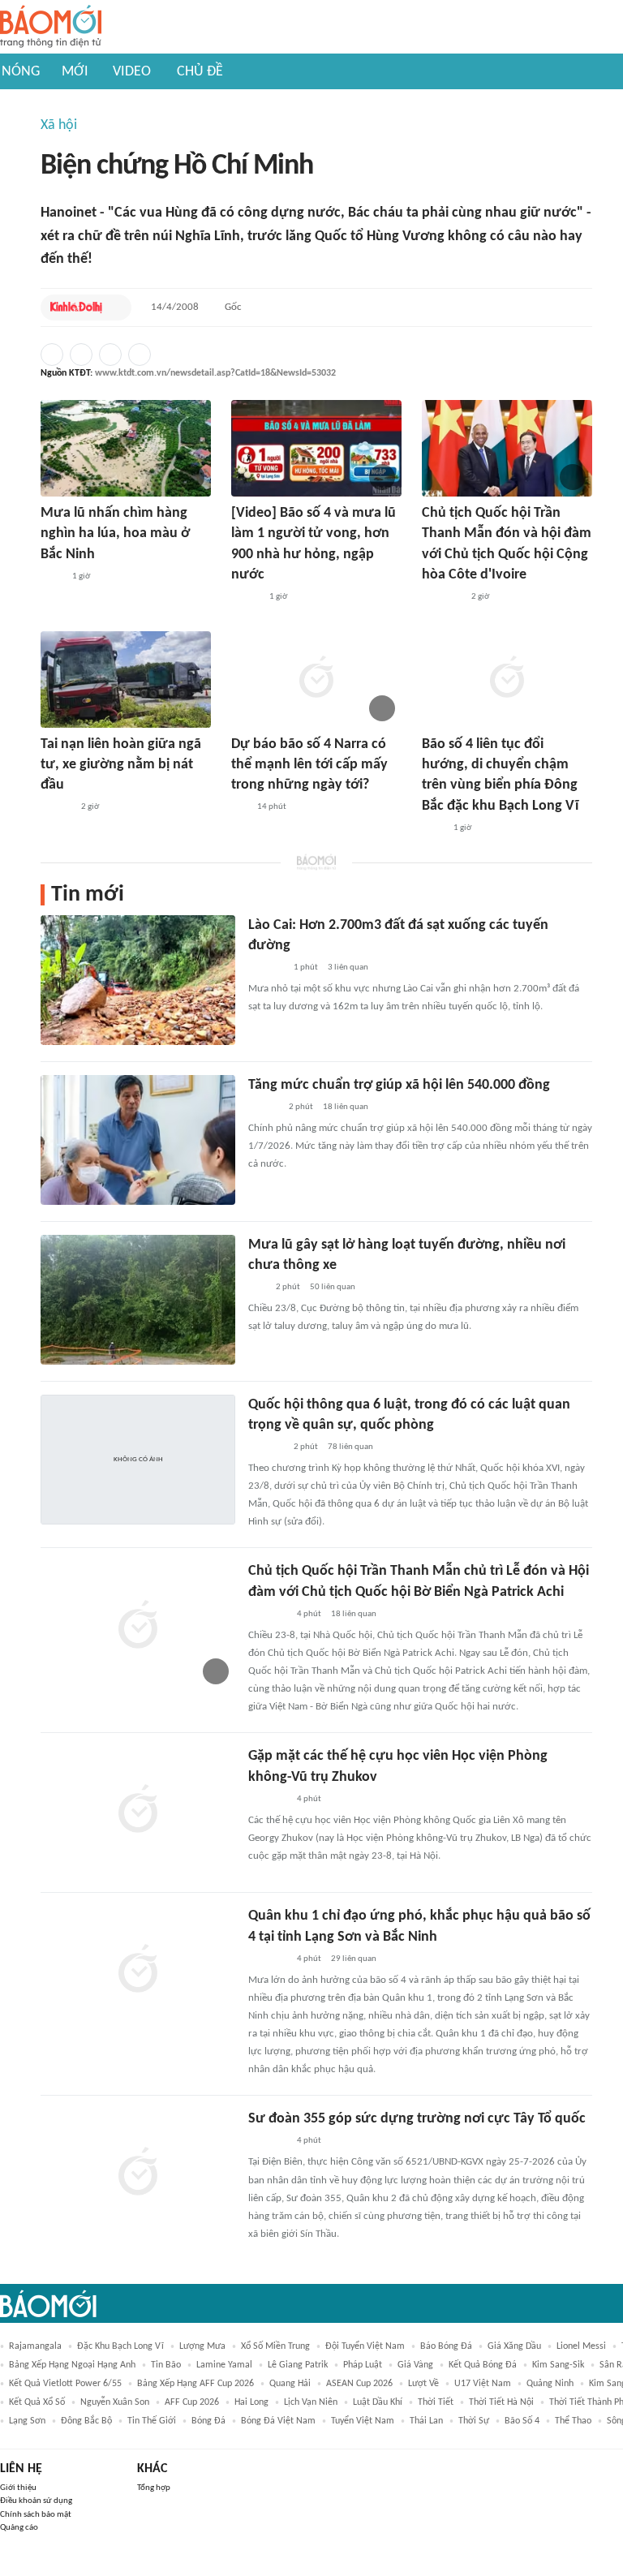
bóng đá (208, 2421)
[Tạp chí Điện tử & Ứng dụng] (264, 1107)
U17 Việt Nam (483, 2384)
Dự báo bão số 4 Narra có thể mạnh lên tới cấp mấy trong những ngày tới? (309, 765)
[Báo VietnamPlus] (442, 597)
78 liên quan (350, 1447)
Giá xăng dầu (514, 2346)
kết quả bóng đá (483, 2365)
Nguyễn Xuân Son (115, 2402)
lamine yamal (224, 2365)
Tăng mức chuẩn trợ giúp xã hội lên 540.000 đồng (399, 1085)
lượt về (423, 2384)
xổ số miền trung (275, 2346)
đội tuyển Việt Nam (365, 2346)
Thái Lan (426, 2421)
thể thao (573, 2421)
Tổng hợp (154, 2488)
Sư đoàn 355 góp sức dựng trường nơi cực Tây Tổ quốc (417, 2119)
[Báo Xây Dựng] (266, 968)
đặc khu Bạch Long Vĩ (120, 2346)
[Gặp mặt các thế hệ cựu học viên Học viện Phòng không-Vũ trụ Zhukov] (138, 1811)
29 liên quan (354, 1959)
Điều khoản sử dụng (36, 2501)
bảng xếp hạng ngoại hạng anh (72, 2365)
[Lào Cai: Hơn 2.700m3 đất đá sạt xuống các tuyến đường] (138, 980)
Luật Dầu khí (378, 2402)
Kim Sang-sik (558, 2365)
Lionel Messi (581, 2346)
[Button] (115, 307)
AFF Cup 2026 (192, 2402)
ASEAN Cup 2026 (359, 2384)
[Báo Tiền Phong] (56, 808)
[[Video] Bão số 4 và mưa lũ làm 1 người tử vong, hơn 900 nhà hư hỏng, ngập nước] (316, 448)
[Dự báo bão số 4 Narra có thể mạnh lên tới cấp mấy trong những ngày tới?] (316, 679)
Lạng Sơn (27, 2421)
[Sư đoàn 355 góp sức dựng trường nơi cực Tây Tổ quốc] (138, 2174)
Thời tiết (436, 2402)
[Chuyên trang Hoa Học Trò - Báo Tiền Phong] (239, 808)
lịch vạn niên (311, 2402)
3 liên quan (348, 968)
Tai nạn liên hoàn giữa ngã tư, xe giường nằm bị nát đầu (121, 765)
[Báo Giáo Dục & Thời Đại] (257, 1288)
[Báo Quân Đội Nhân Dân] (268, 1615)
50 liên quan (333, 1287)
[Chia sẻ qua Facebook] (52, 355)
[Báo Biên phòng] (266, 1447)
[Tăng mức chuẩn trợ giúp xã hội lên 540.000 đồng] (138, 1140)
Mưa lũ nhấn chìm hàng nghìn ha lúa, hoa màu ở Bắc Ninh (115, 533)
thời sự (474, 2421)
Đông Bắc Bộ (86, 2421)
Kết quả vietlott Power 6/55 (65, 2384)
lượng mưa (202, 2346)
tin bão (166, 2365)
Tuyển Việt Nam (363, 2421)
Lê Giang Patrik (298, 2365)
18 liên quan (346, 1107)
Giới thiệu (18, 2488)
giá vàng (415, 2365)
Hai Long (251, 2402)
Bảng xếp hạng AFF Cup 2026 (195, 2384)
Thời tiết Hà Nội (501, 2402)
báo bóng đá (446, 2346)
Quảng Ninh (550, 2384)
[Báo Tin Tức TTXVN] (52, 577)
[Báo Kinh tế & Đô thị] (76, 307)
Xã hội (59, 125)
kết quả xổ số (37, 2402)
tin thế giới (152, 2421)
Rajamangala (35, 2346)
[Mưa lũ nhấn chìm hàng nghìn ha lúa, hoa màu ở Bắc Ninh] (126, 448)
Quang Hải (290, 2384)
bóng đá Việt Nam (278, 2421)
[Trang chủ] (51, 27)
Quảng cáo (19, 2528)
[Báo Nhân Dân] (245, 597)
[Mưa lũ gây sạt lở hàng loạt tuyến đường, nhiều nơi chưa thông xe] (138, 1300)
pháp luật (363, 2365)
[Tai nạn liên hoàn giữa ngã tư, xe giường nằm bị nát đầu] (126, 679)
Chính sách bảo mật (36, 2515)
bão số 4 (522, 2421)
